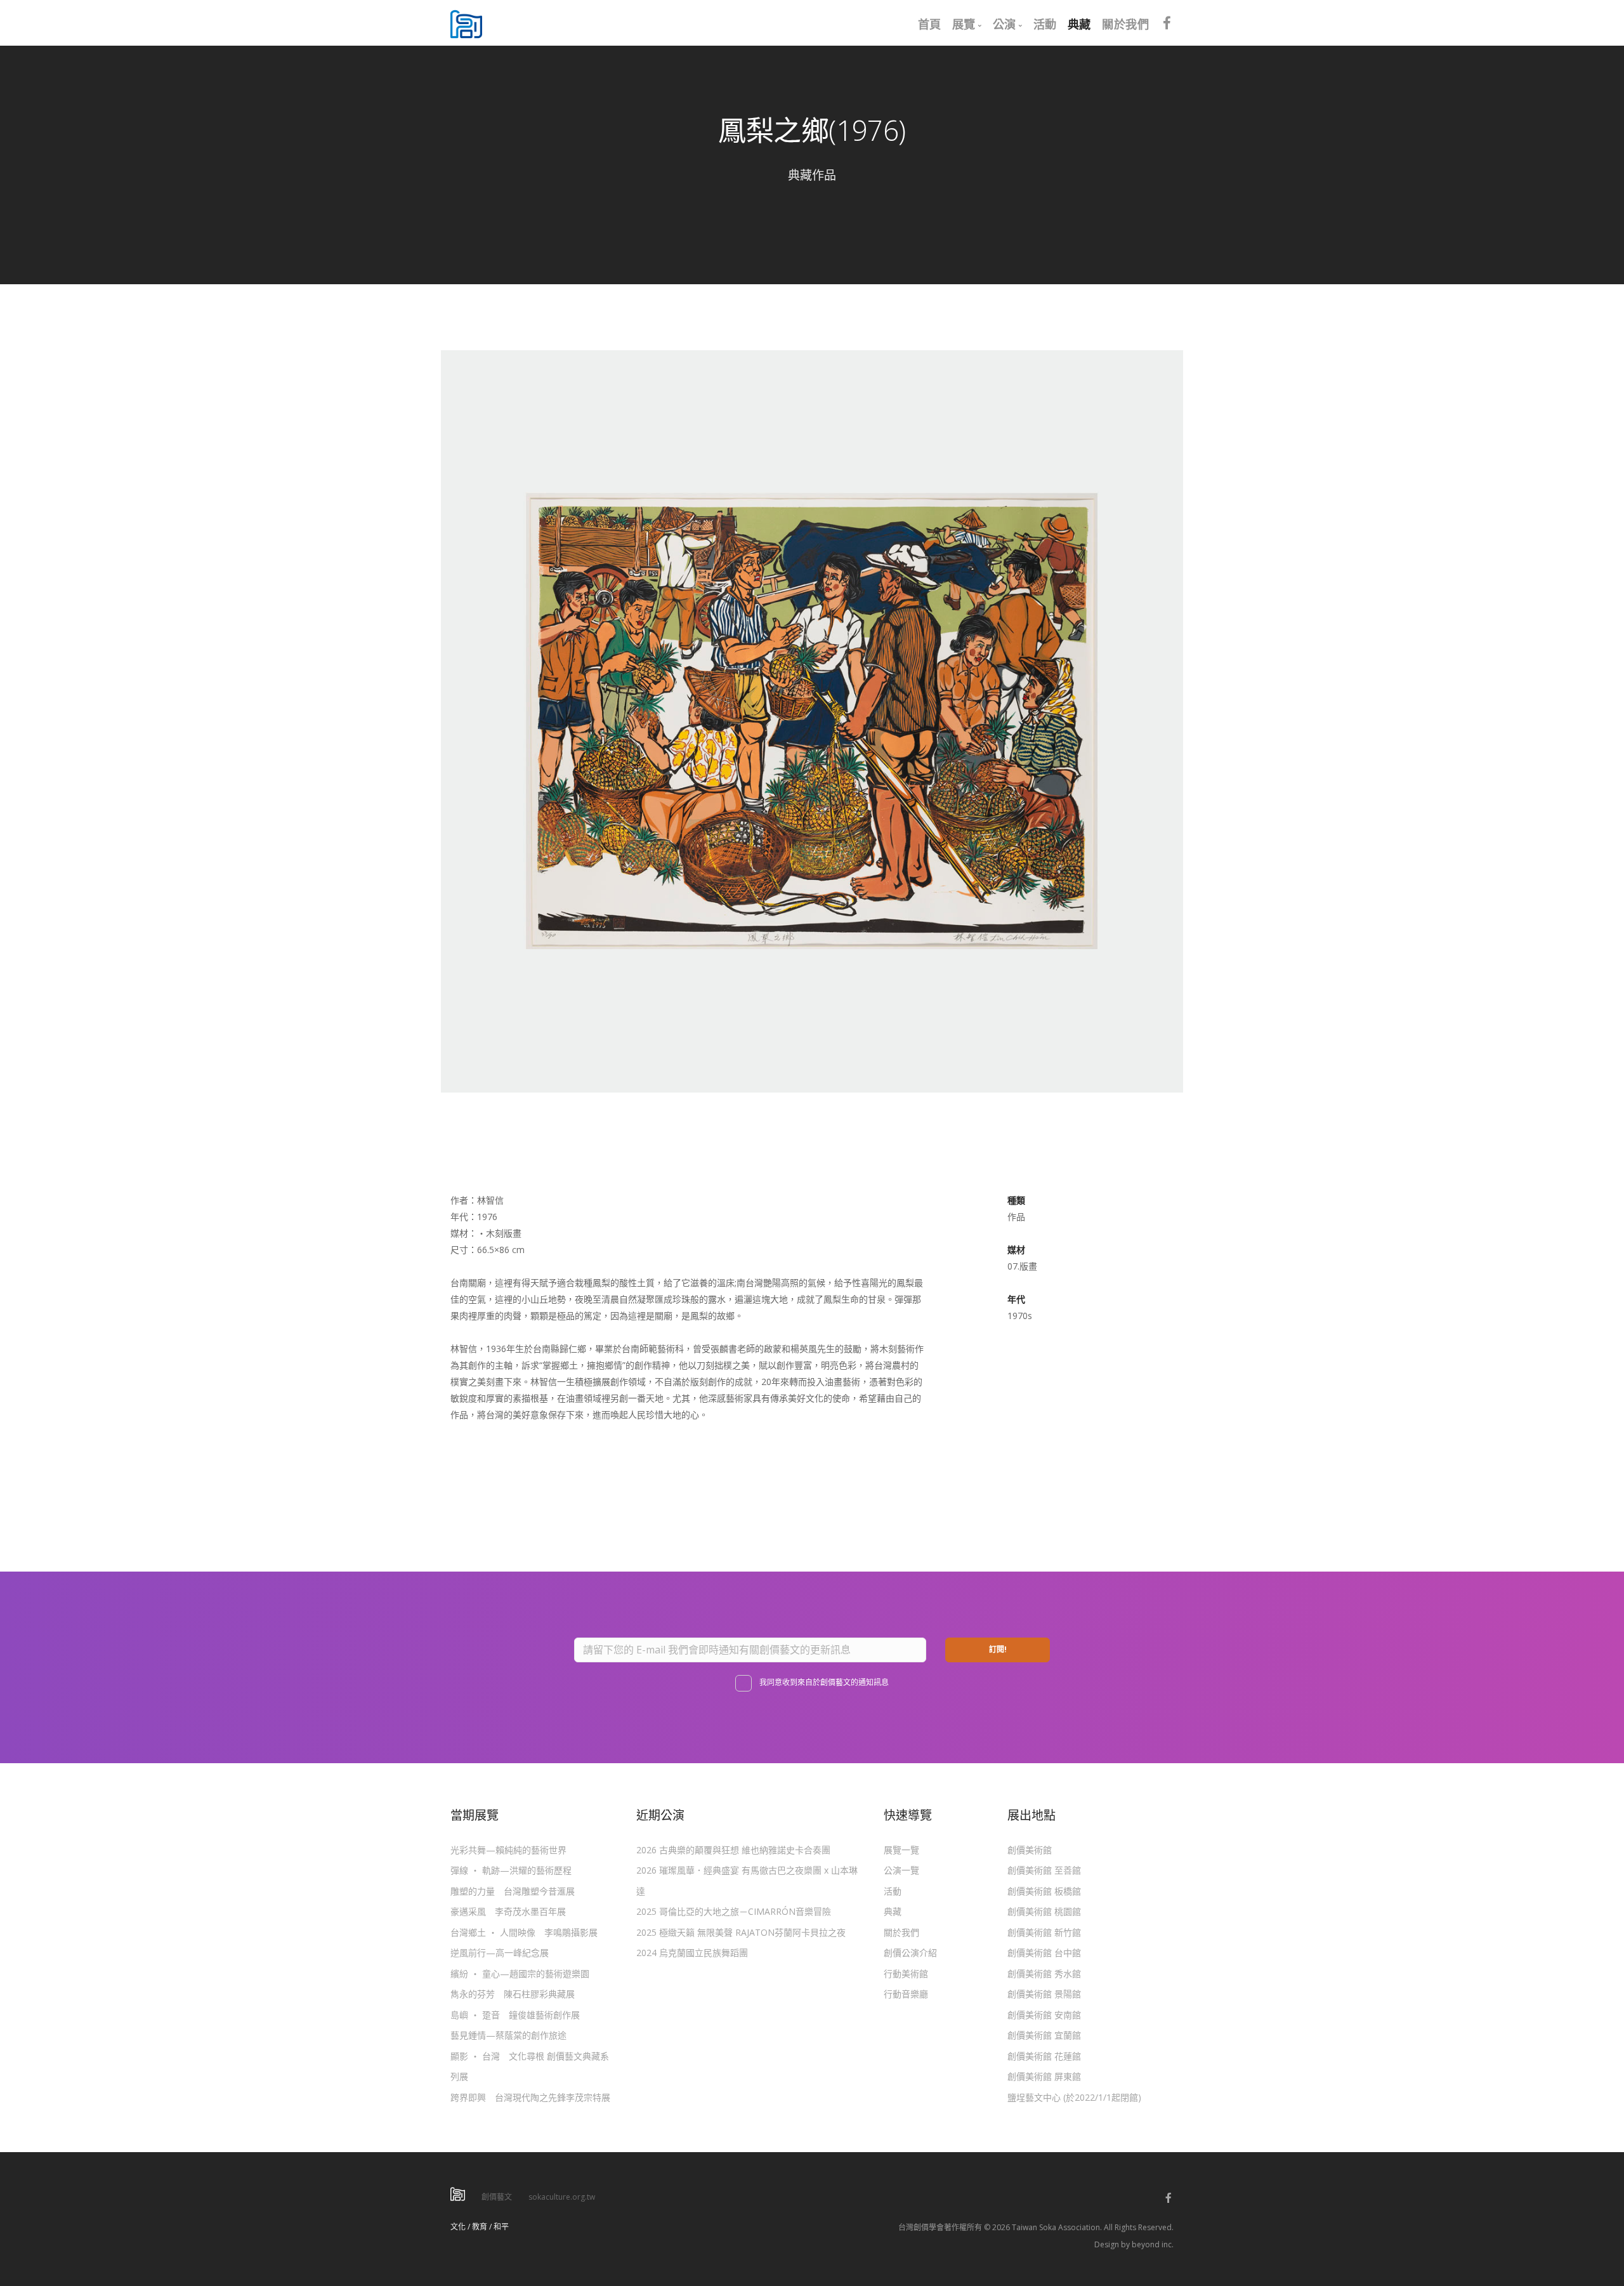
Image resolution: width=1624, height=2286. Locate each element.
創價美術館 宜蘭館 (1044, 2035)
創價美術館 (1030, 1850)
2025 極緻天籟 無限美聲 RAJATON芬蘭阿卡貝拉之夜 (741, 1932)
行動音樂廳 (906, 1994)
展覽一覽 (901, 1850)
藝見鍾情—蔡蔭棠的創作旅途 (508, 2035)
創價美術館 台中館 (1044, 1953)
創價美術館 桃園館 (1044, 1911)
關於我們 (901, 1932)
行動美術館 (906, 1974)
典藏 (893, 1911)
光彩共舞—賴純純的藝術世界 (508, 1850)
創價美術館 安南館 (1044, 2015)
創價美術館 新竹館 (1044, 1932)
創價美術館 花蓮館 (1044, 2056)
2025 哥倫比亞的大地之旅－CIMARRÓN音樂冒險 (734, 1911)
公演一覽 (901, 1870)
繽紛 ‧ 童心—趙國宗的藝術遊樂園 (520, 1974)
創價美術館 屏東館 (1044, 2076)
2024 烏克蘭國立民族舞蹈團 (692, 1953)
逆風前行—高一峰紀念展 (500, 1953)
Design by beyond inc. (1134, 2244)
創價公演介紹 (910, 1953)
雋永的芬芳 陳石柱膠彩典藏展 (513, 1994)
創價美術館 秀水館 (1044, 1974)
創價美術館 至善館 (1044, 1870)
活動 (893, 1891)
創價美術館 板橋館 (1044, 1891)
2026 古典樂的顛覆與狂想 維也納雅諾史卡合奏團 (733, 1850)
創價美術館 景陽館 (1044, 1994)
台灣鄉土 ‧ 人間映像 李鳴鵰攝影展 (524, 1932)
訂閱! (998, 1649)
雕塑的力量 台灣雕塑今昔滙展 (513, 1891)
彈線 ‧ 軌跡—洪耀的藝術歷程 (511, 1870)
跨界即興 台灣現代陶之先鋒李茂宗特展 (530, 2097)
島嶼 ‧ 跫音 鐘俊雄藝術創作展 (515, 2015)
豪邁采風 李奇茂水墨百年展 (508, 1911)
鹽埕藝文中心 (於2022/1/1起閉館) (1074, 2097)
